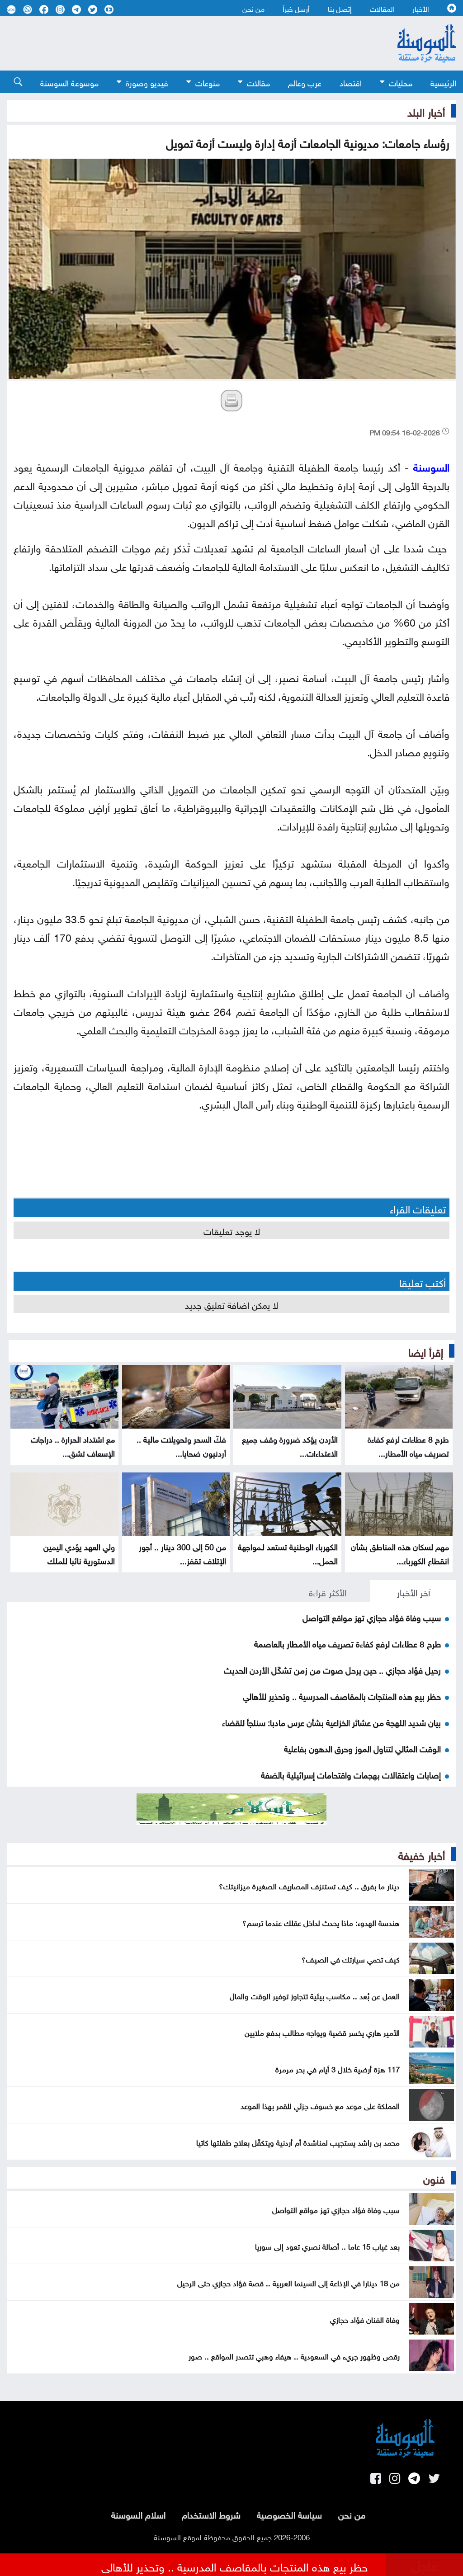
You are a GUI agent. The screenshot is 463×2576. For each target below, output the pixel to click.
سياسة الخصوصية (289, 2514)
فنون (434, 2178)
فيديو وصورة (147, 82)
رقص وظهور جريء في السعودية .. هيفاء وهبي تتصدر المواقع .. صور (294, 2355)
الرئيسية (443, 82)
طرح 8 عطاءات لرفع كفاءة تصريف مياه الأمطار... (408, 1445)
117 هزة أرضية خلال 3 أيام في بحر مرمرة (338, 2068)
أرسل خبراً (296, 8)
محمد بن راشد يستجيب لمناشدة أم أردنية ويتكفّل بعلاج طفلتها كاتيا (298, 2142)
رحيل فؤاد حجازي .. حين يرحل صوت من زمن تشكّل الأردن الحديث (332, 1669)
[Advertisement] (182, 43)
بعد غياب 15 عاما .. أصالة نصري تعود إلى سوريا (327, 2246)
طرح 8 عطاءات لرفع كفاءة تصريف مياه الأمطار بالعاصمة (347, 1643)
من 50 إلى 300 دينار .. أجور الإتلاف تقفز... (182, 1553)
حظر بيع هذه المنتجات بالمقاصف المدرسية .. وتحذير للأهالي (342, 1695)
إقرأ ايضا (426, 1351)
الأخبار (421, 8)
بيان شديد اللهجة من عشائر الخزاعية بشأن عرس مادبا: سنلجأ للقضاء (331, 1722)
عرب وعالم (305, 82)
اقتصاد (351, 82)
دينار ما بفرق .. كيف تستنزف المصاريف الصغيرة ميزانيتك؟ (309, 1885)
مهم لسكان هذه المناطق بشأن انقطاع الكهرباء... (400, 1553)
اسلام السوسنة (138, 2514)
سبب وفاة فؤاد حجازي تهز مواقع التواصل (372, 1617)
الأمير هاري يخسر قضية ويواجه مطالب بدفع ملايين (322, 2032)
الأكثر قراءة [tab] (328, 1591)
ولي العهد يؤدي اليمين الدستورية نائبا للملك (79, 1553)
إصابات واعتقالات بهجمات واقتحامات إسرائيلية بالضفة (351, 1774)
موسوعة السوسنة (69, 82)
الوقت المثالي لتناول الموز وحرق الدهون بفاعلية (362, 1748)
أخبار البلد (426, 111)
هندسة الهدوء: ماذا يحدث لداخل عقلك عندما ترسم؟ (321, 1922)
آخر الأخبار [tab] (413, 1591)
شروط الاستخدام (211, 2514)
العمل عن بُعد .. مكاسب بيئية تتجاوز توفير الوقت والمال (315, 1995)
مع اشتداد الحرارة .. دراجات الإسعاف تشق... (73, 1445)
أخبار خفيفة (422, 1854)
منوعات (208, 82)
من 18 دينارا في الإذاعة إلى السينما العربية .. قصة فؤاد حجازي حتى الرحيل (288, 2282)
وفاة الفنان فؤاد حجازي (365, 2319)
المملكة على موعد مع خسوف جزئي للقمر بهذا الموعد (320, 2105)
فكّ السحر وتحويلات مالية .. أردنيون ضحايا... (181, 1445)
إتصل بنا (340, 8)
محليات (401, 82)
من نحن (253, 8)
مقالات (258, 82)
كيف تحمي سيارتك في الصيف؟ (351, 1958)
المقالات (382, 8)
